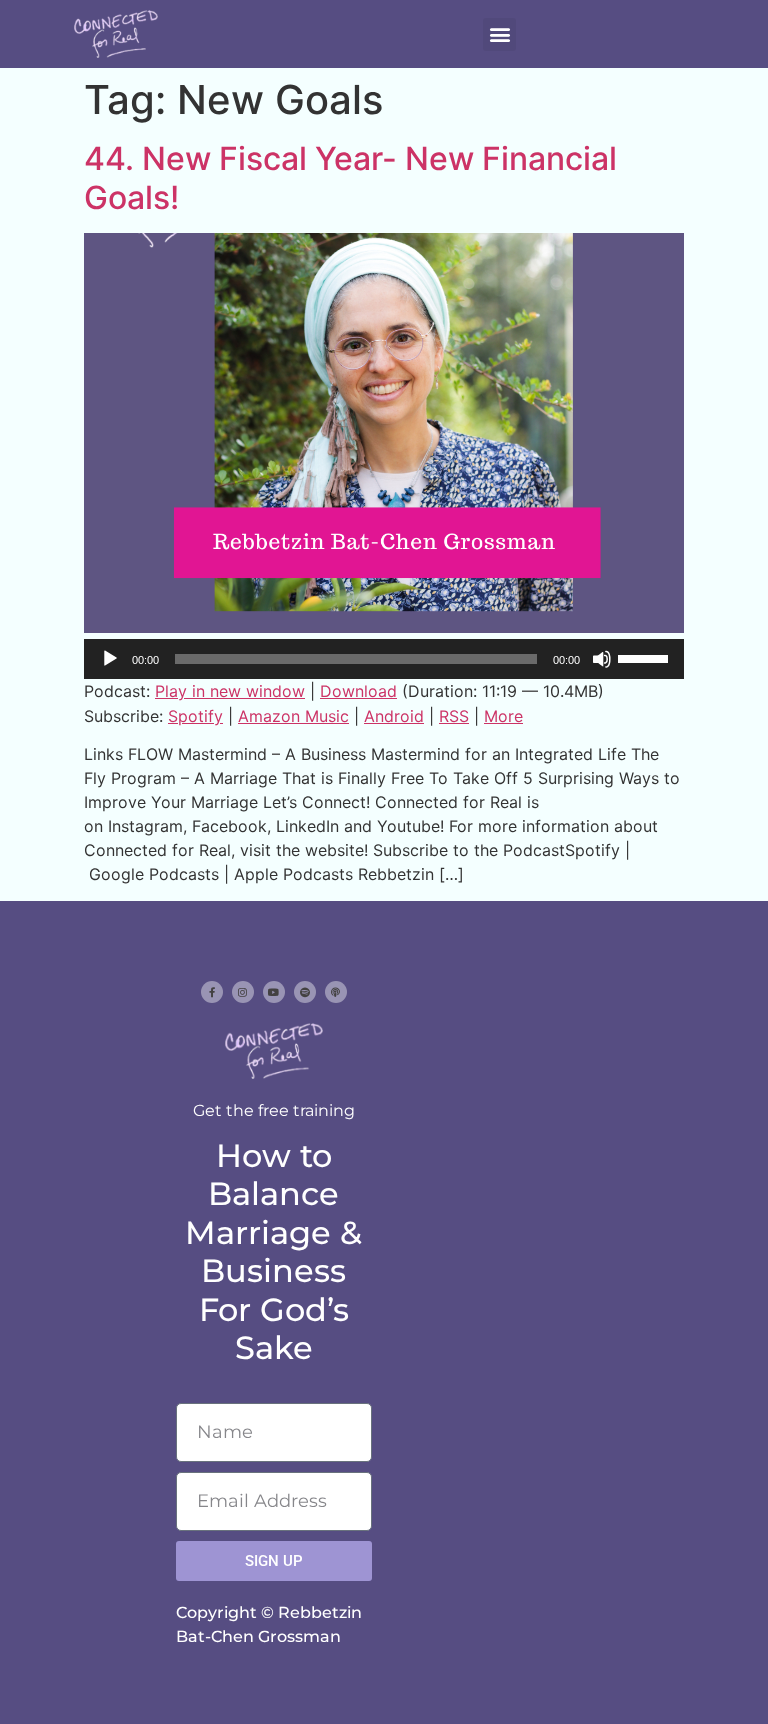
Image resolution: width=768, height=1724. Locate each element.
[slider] (646, 657)
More (503, 716)
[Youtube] (274, 992)
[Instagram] (243, 992)
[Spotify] (305, 992)
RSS (454, 716)
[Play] (110, 659)
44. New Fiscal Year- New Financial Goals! (350, 177)
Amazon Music (293, 716)
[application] (384, 659)
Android (394, 716)
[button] (499, 34)
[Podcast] (336, 992)
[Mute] (602, 659)
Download (358, 691)
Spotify (195, 716)
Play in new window (230, 691)
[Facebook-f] (212, 992)
